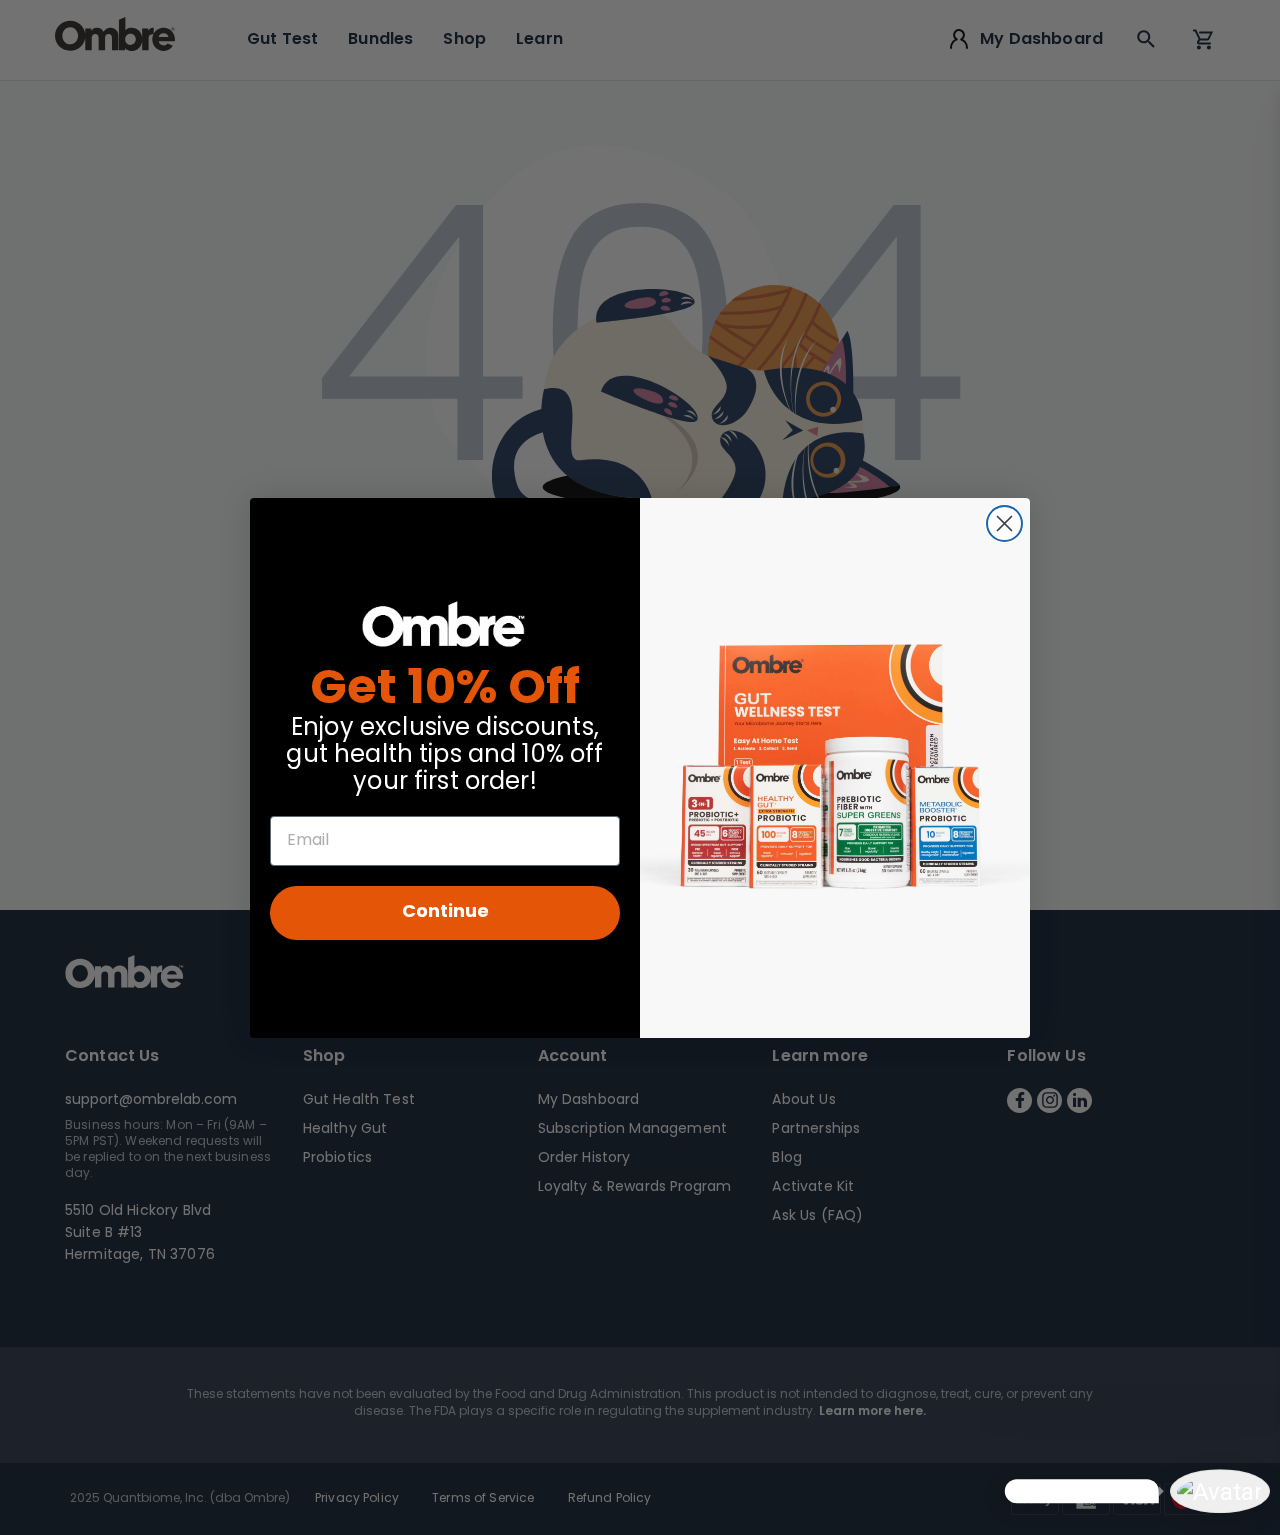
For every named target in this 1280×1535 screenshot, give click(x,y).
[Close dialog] (1004, 523)
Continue (445, 913)
